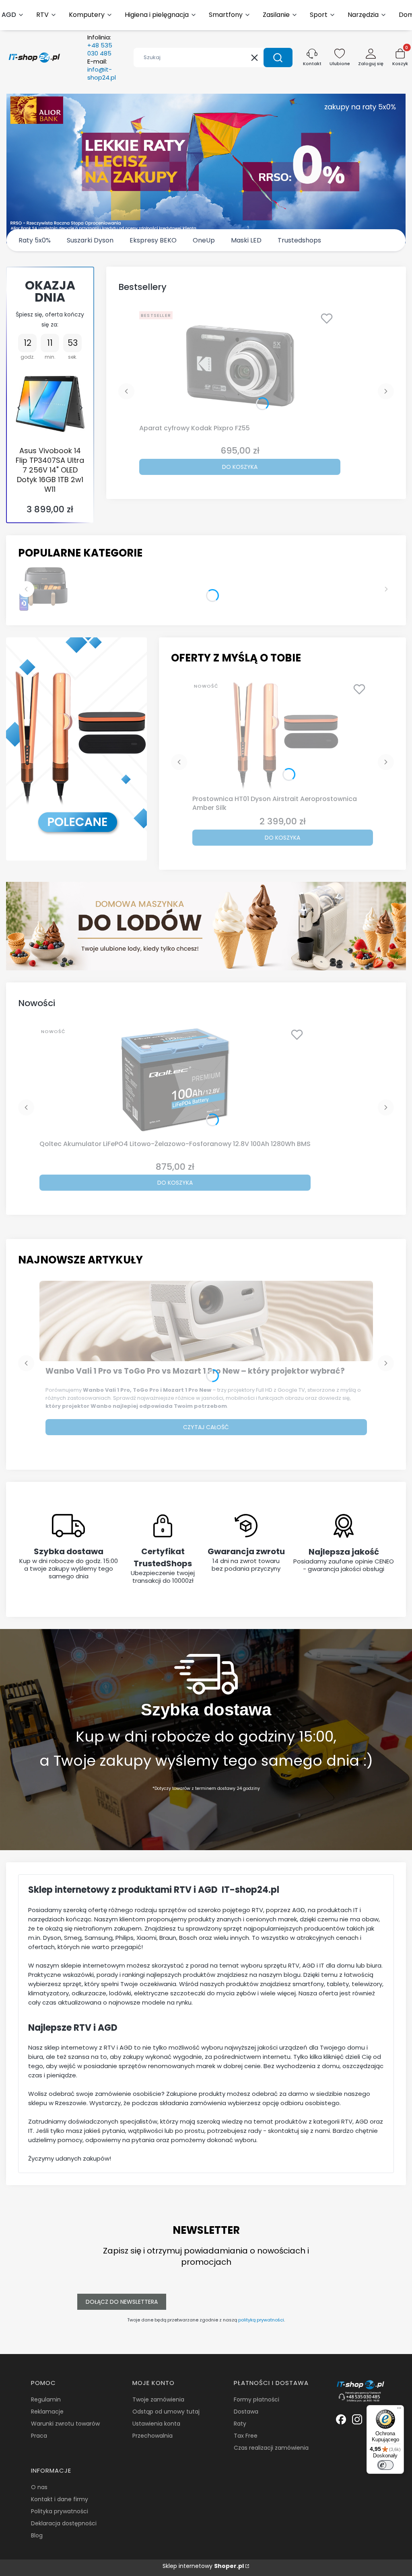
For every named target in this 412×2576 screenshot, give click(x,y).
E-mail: (102, 70)
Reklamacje (47, 2412)
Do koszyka (240, 467)
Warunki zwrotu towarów (65, 2424)
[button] (278, 58)
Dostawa (246, 2412)
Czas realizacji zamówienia (271, 2448)
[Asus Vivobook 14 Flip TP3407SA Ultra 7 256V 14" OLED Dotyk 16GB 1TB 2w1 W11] (50, 404)
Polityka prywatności (60, 2511)
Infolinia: (100, 45)
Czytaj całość (206, 1427)
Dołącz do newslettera (122, 2302)
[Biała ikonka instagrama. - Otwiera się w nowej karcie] (357, 2419)
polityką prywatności (261, 2320)
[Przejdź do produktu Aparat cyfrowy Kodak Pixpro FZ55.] (240, 364)
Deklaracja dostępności (64, 2523)
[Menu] (399, 2410)
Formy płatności (256, 2399)
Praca (39, 2436)
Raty (240, 2424)
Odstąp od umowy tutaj (166, 2412)
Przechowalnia (152, 2436)
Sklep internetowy (203, 2566)
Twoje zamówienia (158, 2399)
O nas (39, 2487)
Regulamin (46, 2399)
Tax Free (246, 2436)
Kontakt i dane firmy (60, 2499)
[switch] (385, 2465)
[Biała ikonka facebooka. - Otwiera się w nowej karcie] (341, 2419)
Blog (37, 2535)
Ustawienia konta (156, 2424)
